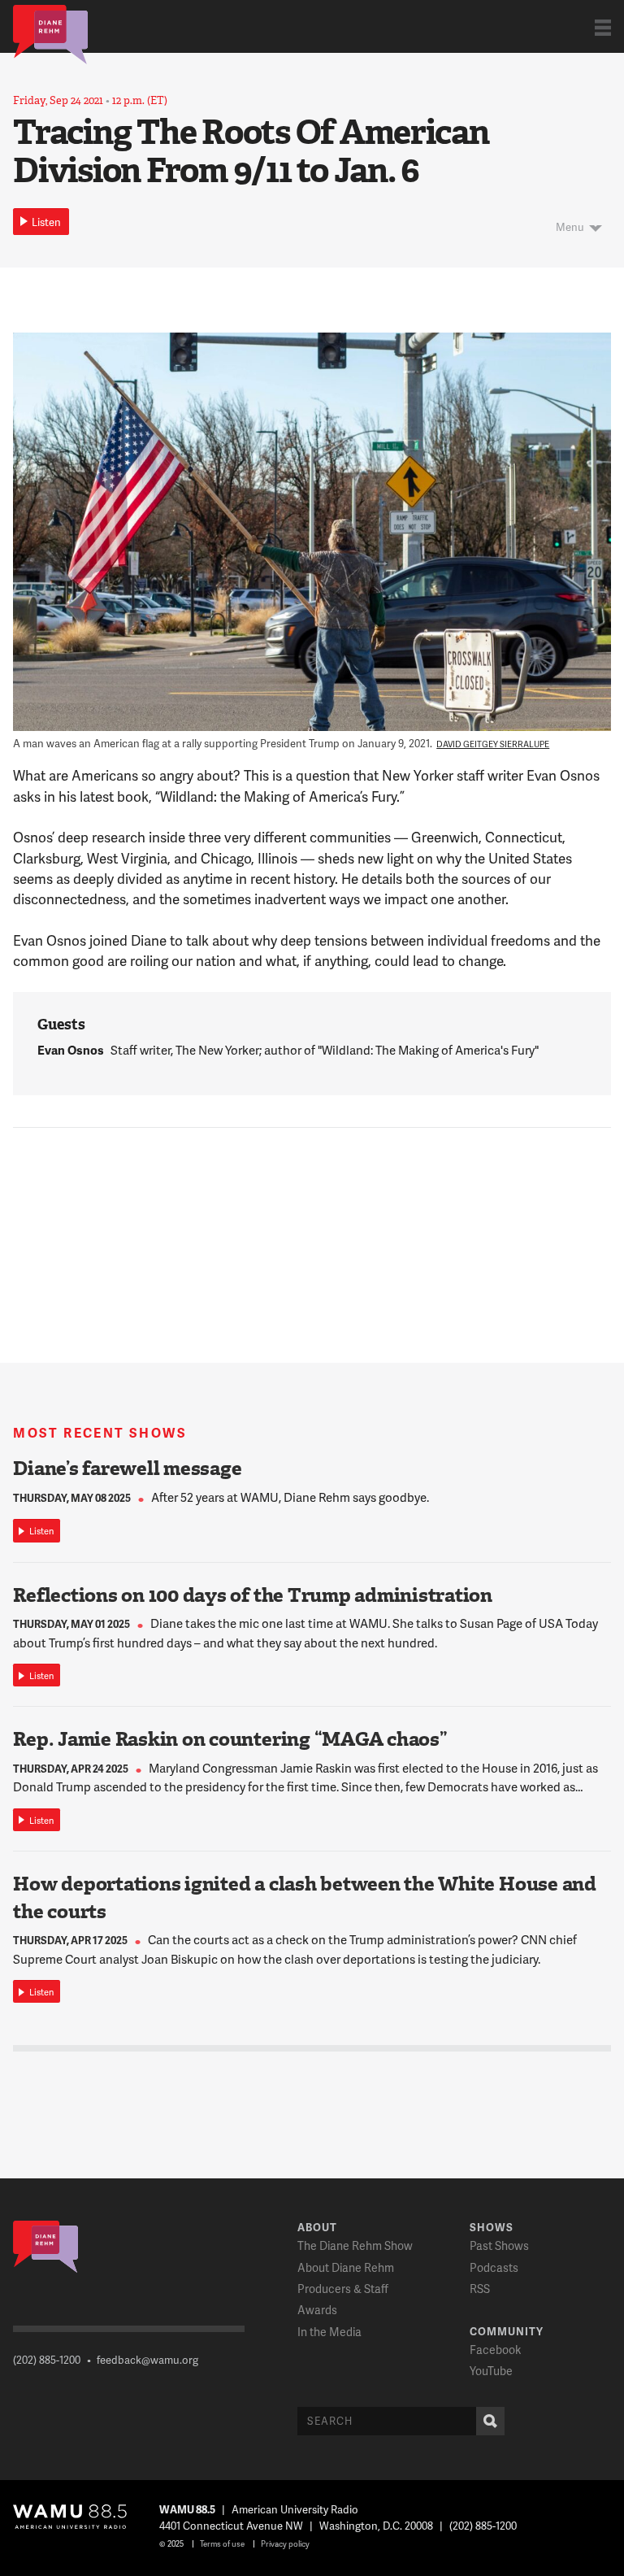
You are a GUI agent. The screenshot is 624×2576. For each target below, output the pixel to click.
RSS (480, 2289)
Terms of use (222, 2543)
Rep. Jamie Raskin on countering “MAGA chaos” (230, 1739)
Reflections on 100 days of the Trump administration (253, 1595)
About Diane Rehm (346, 2267)
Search (490, 2421)
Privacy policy (285, 2543)
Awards (317, 2310)
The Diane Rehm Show (355, 2245)
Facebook (495, 2350)
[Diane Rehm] (50, 33)
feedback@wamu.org (147, 2360)
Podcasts (494, 2267)
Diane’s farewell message (127, 1469)
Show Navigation (603, 27)
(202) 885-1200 (47, 2360)
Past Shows (499, 2245)
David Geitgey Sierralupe (493, 744)
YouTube (491, 2371)
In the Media (329, 2332)
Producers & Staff (343, 2289)
